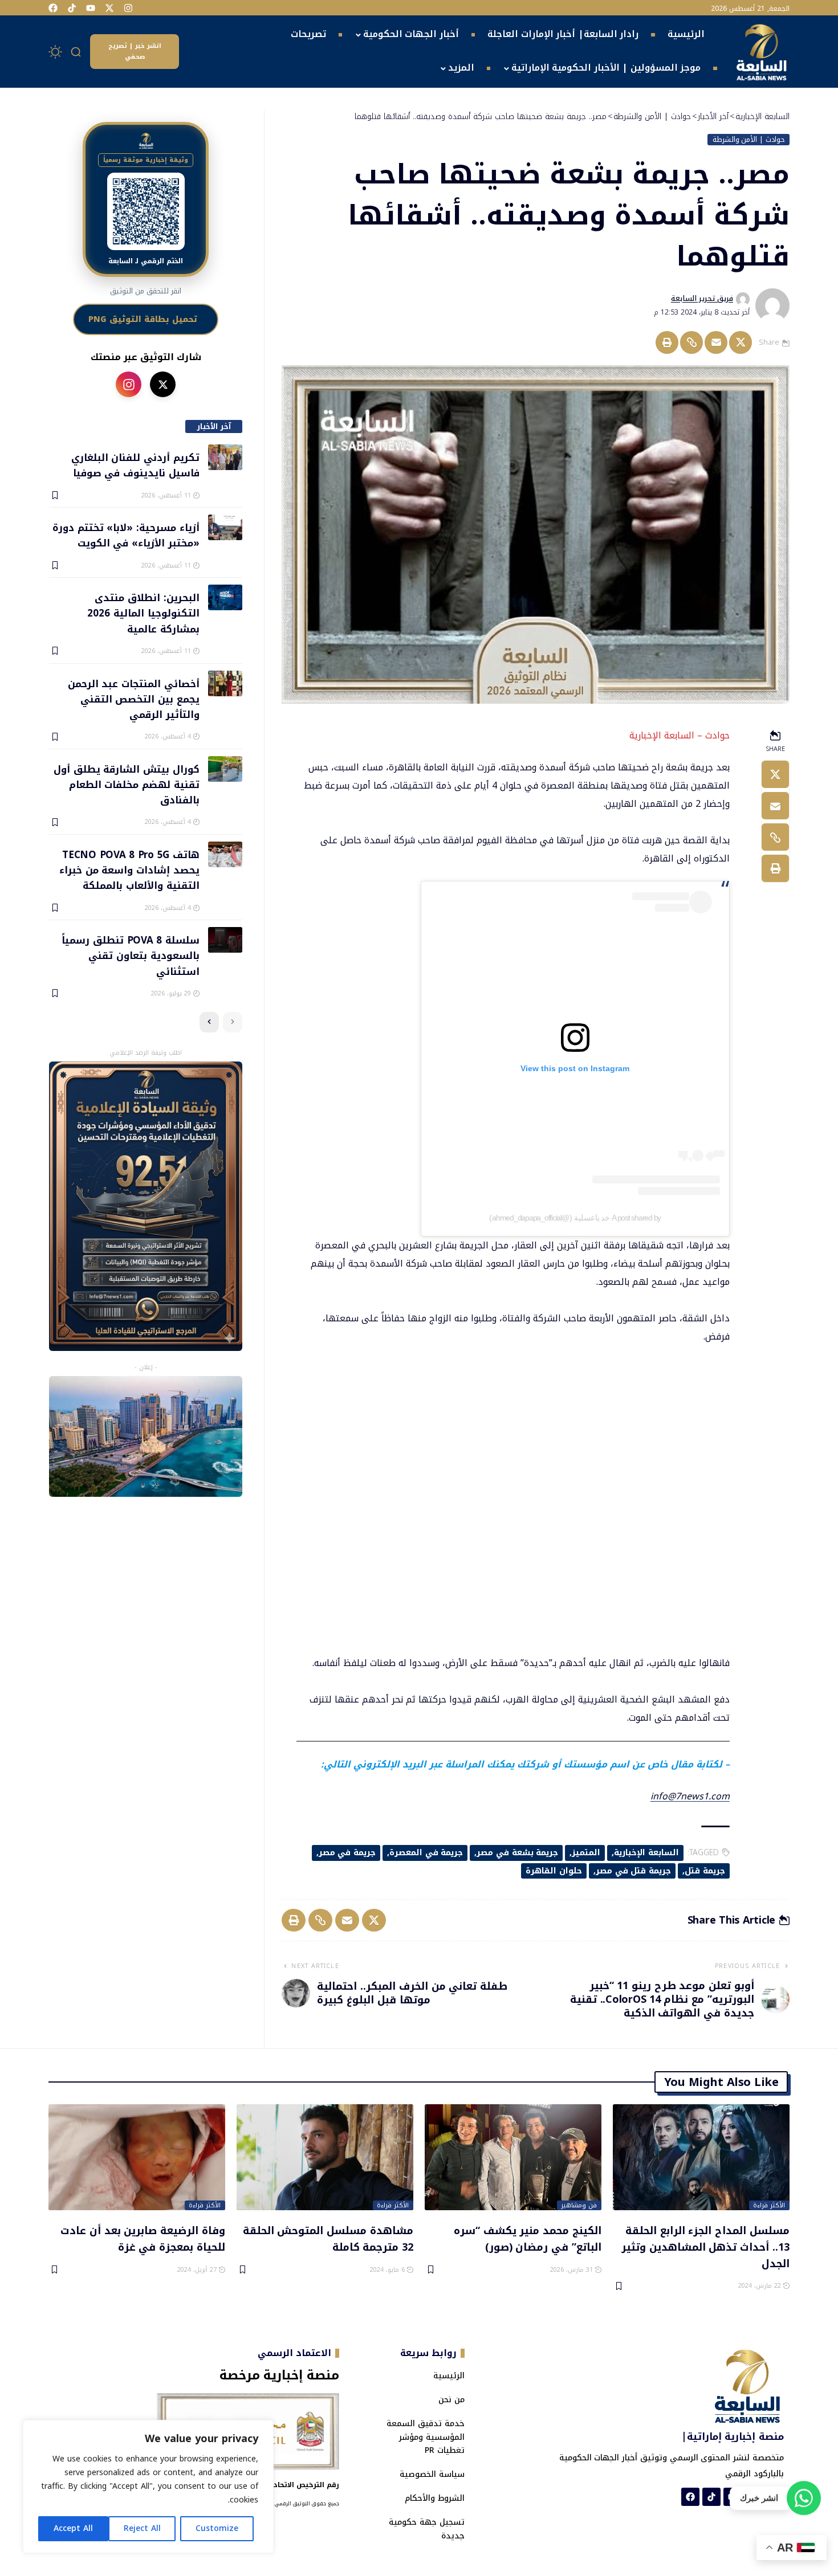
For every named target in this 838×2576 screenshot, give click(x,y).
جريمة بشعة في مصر (517, 1853)
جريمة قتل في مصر (633, 1871)
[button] (76, 52)
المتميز (586, 1853)
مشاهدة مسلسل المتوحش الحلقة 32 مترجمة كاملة (328, 2238)
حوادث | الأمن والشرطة (749, 140)
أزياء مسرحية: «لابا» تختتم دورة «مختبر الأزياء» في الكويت (126, 535)
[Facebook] (53, 8)
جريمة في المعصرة (426, 1853)
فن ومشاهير (579, 2206)
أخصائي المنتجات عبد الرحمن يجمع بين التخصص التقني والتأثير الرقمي (133, 699)
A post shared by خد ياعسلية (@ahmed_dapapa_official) (575, 1218)
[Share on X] (741, 342)
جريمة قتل (705, 1871)
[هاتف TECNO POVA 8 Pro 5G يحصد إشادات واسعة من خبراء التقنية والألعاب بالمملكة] (225, 854)
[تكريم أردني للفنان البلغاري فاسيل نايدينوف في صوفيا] (225, 457)
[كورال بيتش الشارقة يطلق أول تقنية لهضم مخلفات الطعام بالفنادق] (225, 769)
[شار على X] (163, 384)
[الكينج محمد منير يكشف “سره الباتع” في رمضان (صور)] (513, 2157)
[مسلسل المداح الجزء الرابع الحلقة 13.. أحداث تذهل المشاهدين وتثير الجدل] (701, 2157)
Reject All (142, 2528)
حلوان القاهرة (554, 1871)
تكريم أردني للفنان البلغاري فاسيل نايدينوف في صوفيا (135, 465)
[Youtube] (91, 8)
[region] (148, 2487)
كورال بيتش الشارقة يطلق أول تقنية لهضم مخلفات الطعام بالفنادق (126, 784)
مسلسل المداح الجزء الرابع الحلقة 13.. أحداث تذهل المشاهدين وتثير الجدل (705, 2246)
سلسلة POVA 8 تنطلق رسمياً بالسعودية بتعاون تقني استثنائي (130, 955)
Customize (217, 2528)
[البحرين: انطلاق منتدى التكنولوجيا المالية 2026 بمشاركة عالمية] (225, 597)
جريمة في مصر (347, 1853)
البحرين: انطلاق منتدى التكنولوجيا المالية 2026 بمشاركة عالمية (143, 613)
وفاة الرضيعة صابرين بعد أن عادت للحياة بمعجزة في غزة (143, 2238)
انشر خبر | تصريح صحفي (135, 51)
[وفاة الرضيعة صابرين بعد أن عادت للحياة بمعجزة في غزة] (137, 2157)
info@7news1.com (690, 1796)
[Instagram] (128, 8)
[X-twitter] (109, 8)
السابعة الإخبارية (646, 1853)
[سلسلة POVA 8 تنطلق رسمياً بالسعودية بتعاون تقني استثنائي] (225, 940)
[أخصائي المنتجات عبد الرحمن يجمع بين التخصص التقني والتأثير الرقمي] (225, 683)
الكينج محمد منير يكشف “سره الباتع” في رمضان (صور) (528, 2238)
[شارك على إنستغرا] (129, 384)
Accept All (73, 2528)
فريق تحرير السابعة (702, 299)
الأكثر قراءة (769, 2206)
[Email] (716, 342)
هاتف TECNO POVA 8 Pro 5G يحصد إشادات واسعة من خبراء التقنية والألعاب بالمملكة (129, 870)
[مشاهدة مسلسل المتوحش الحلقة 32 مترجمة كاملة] (325, 2157)
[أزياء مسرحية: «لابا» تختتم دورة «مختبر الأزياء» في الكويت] (225, 527)
